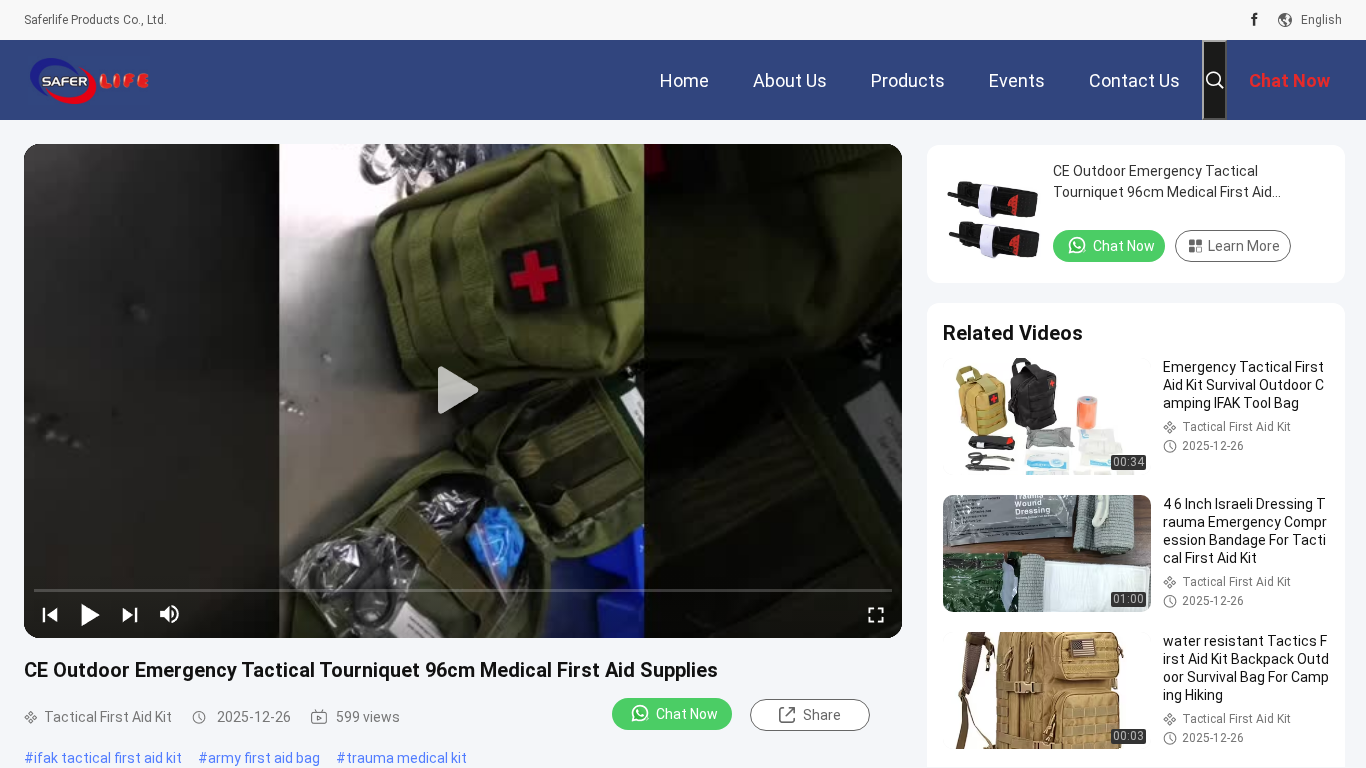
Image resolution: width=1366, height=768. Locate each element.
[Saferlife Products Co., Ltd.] (89, 80)
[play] (463, 391)
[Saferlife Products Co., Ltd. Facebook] (1254, 20)
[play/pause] (90, 614)
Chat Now (687, 714)
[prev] (50, 614)
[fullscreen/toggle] (876, 614)
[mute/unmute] (170, 614)
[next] (130, 614)
